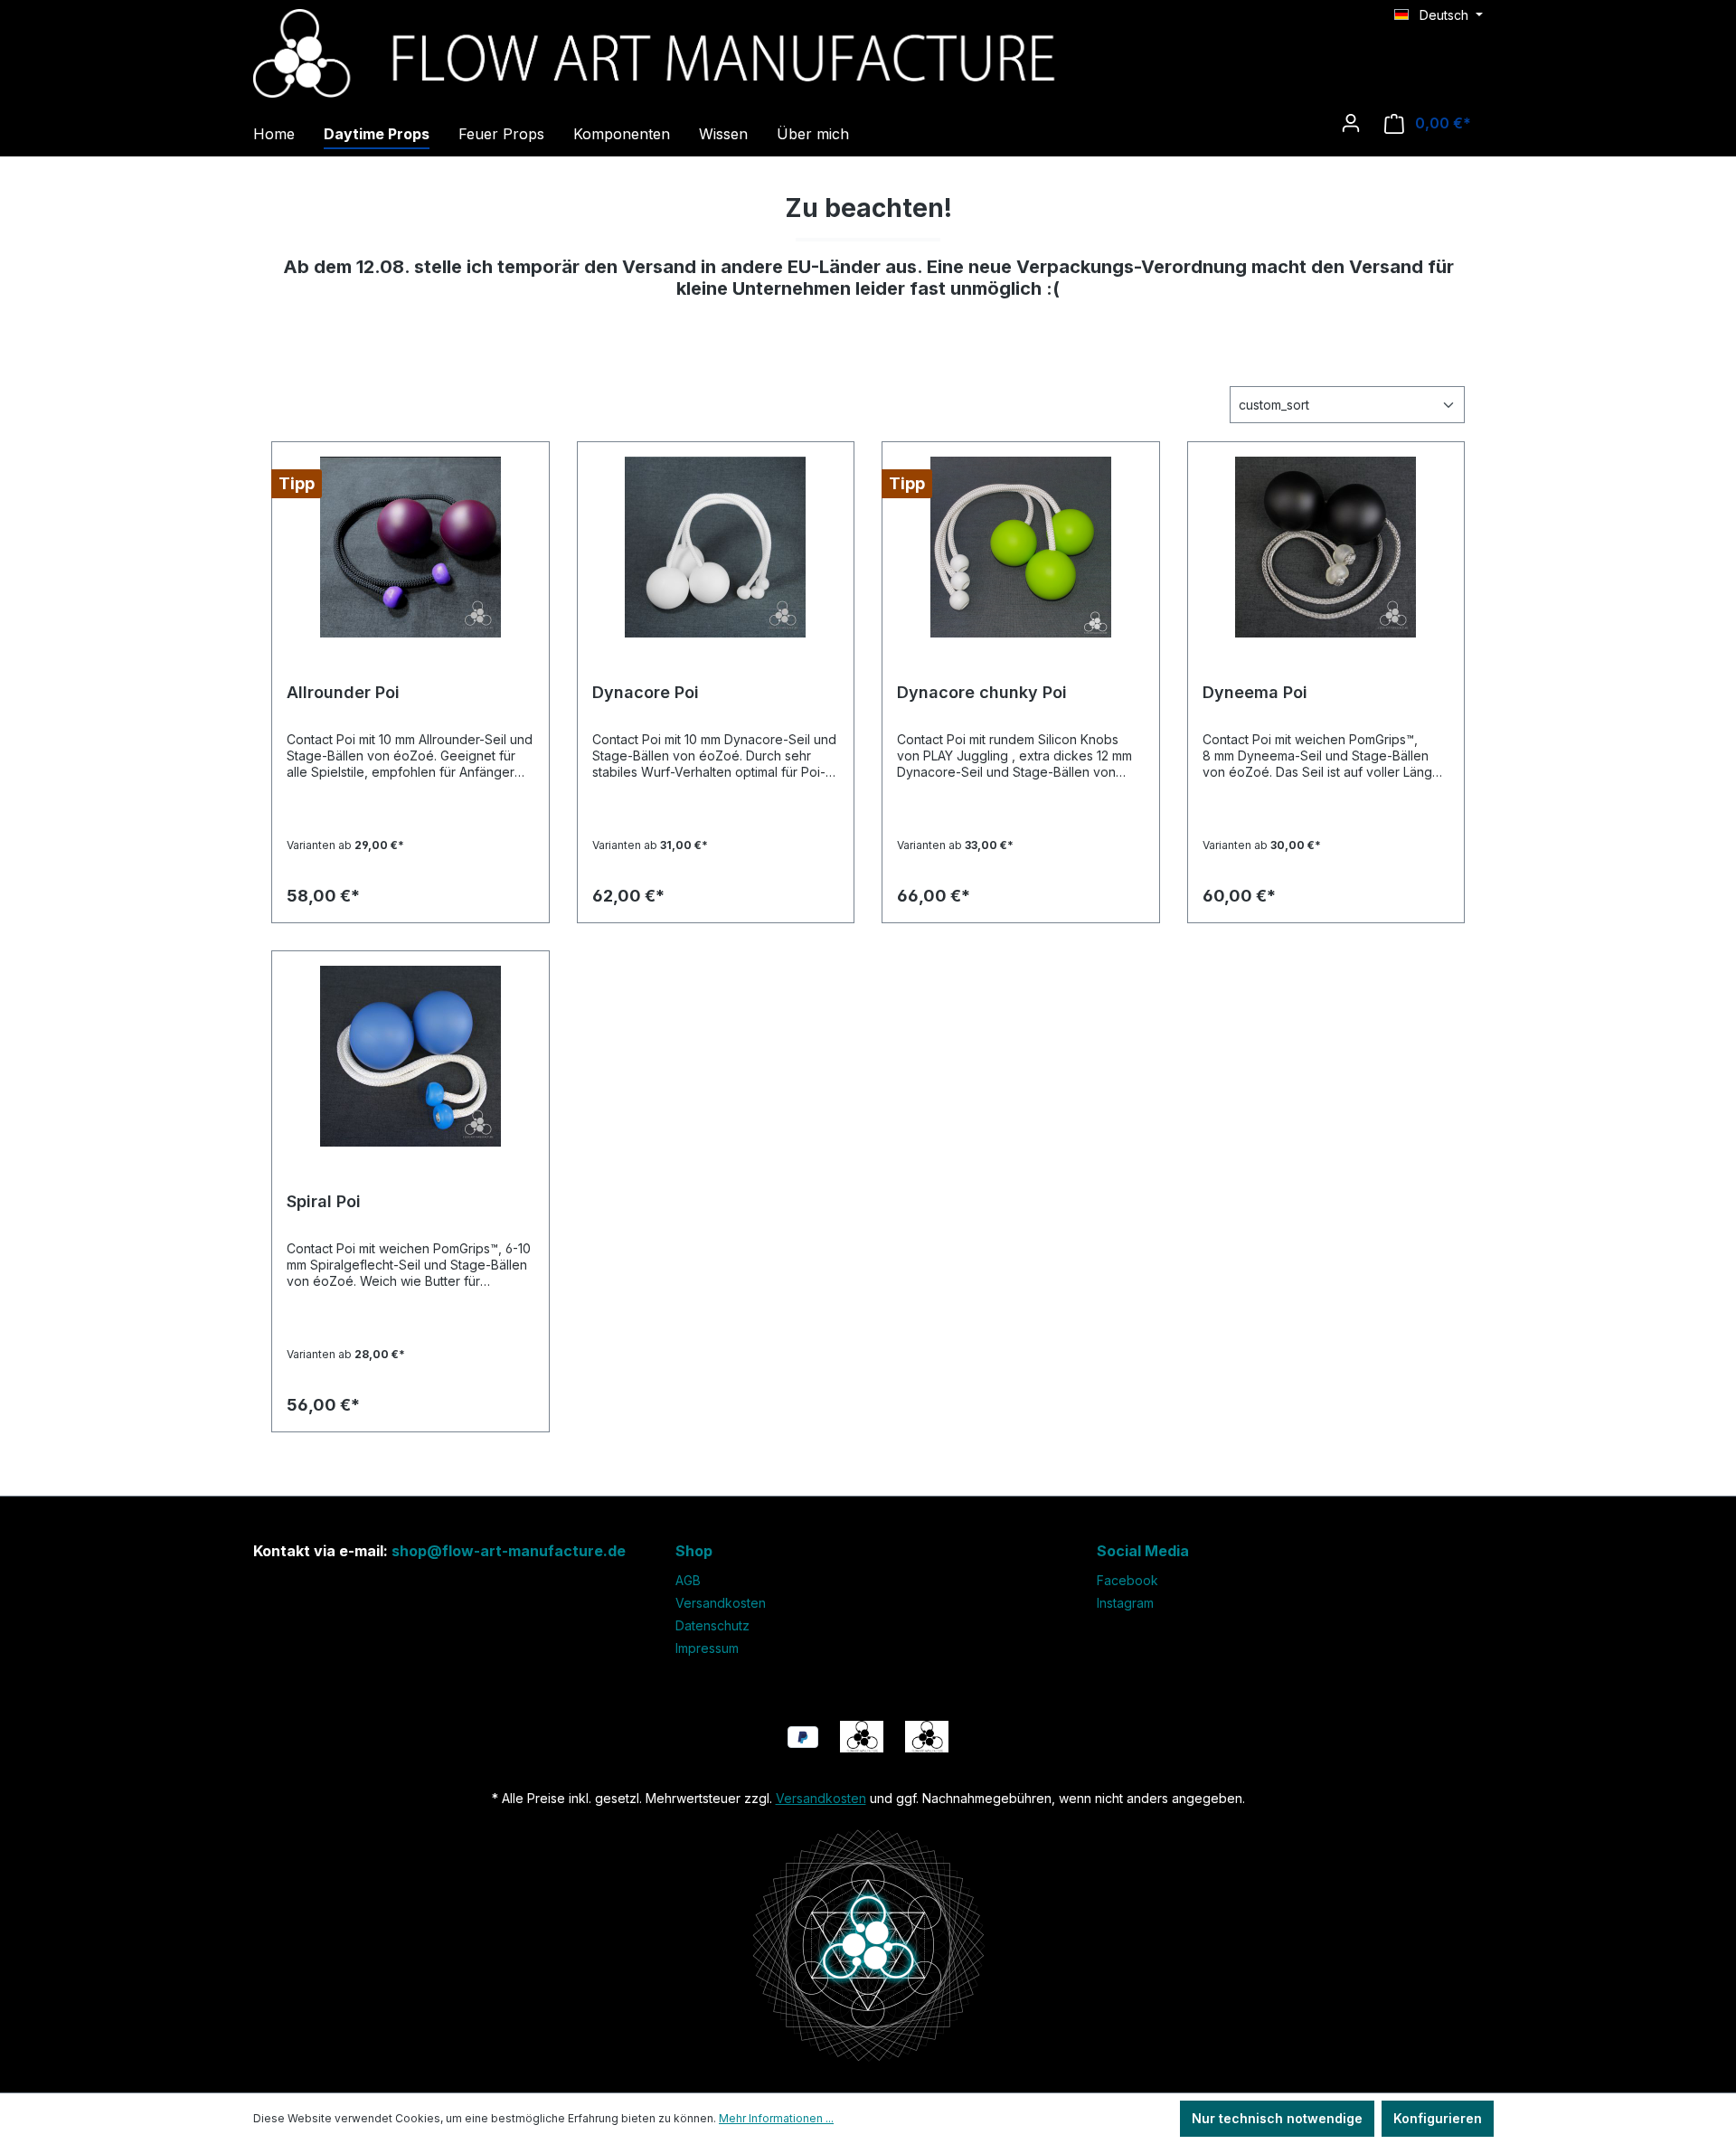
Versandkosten (721, 1603)
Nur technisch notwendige (1277, 2118)
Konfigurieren (1438, 2118)
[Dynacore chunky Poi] (1021, 547)
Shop (694, 1551)
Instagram (1125, 1603)
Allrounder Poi (343, 692)
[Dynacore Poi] (716, 547)
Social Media (1143, 1551)
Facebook (1127, 1580)
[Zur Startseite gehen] (868, 52)
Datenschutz (712, 1625)
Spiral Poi (324, 1201)
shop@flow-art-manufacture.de (509, 1551)
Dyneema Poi (1255, 692)
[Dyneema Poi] (1326, 547)
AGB (688, 1580)
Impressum (707, 1648)
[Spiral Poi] (410, 1056)
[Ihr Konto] (1351, 123)
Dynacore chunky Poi (982, 692)
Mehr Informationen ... (776, 2118)
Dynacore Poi (646, 692)
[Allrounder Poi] (410, 547)
